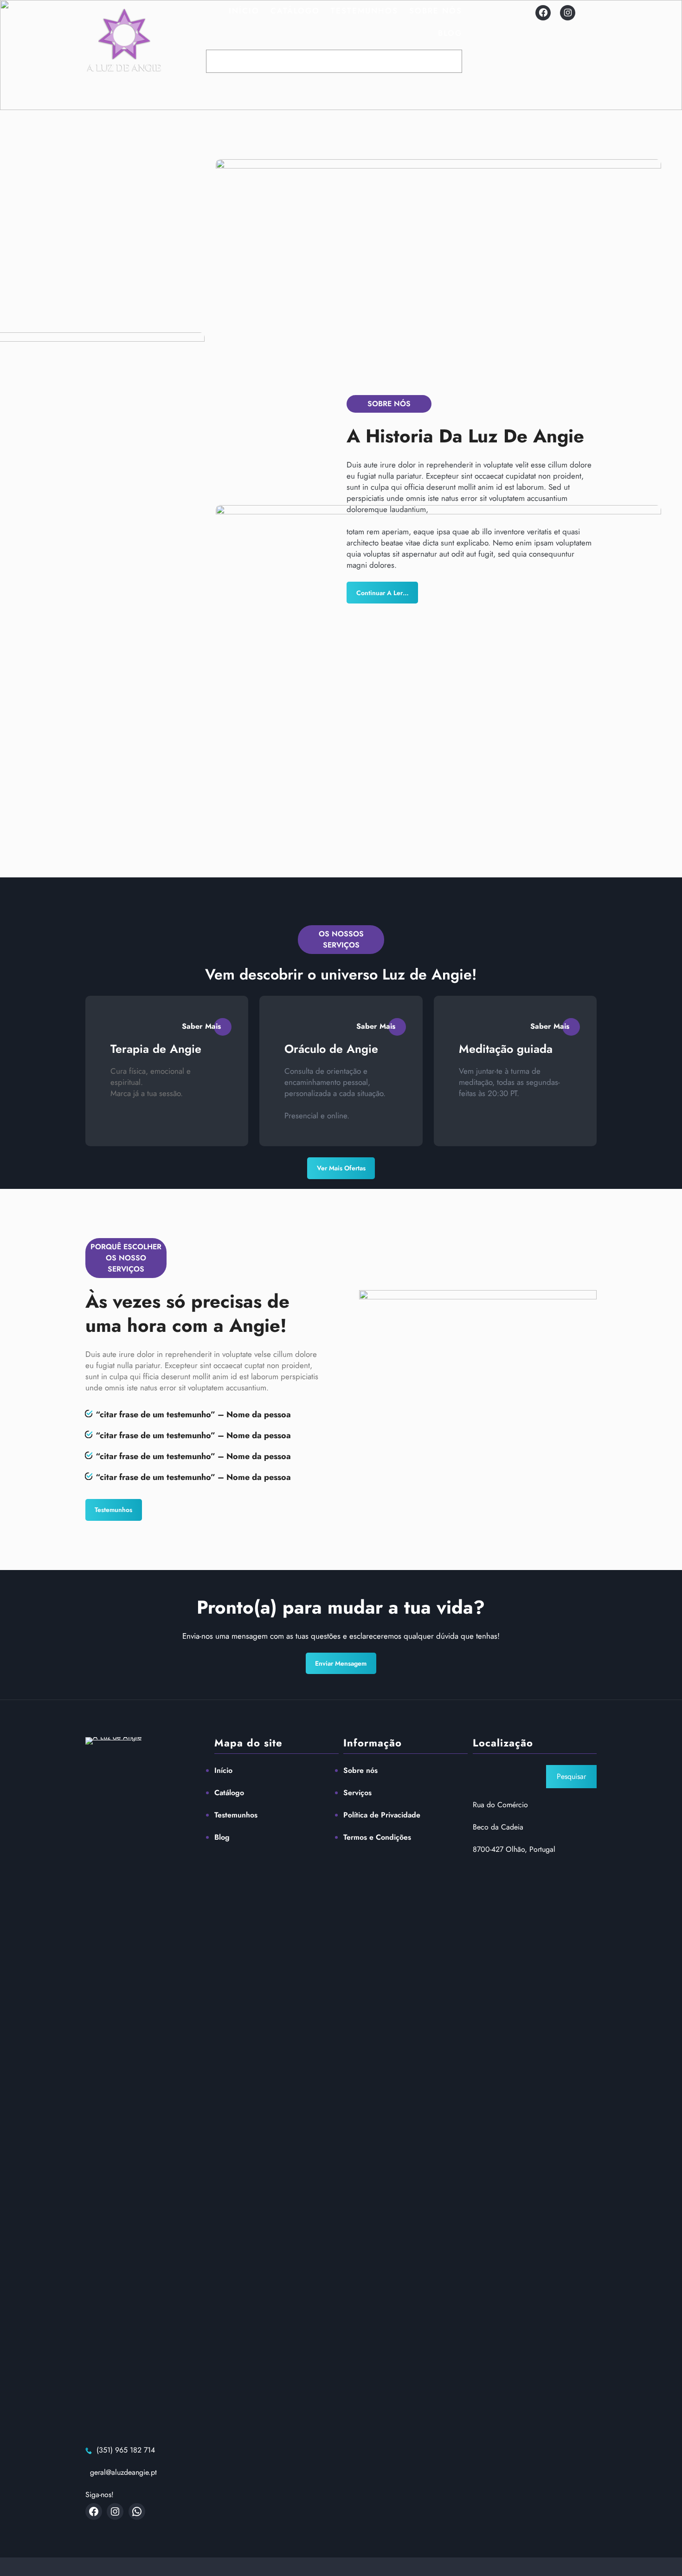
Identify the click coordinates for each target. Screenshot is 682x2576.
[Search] (454, 61)
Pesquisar (571, 1776)
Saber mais (201, 1026)
